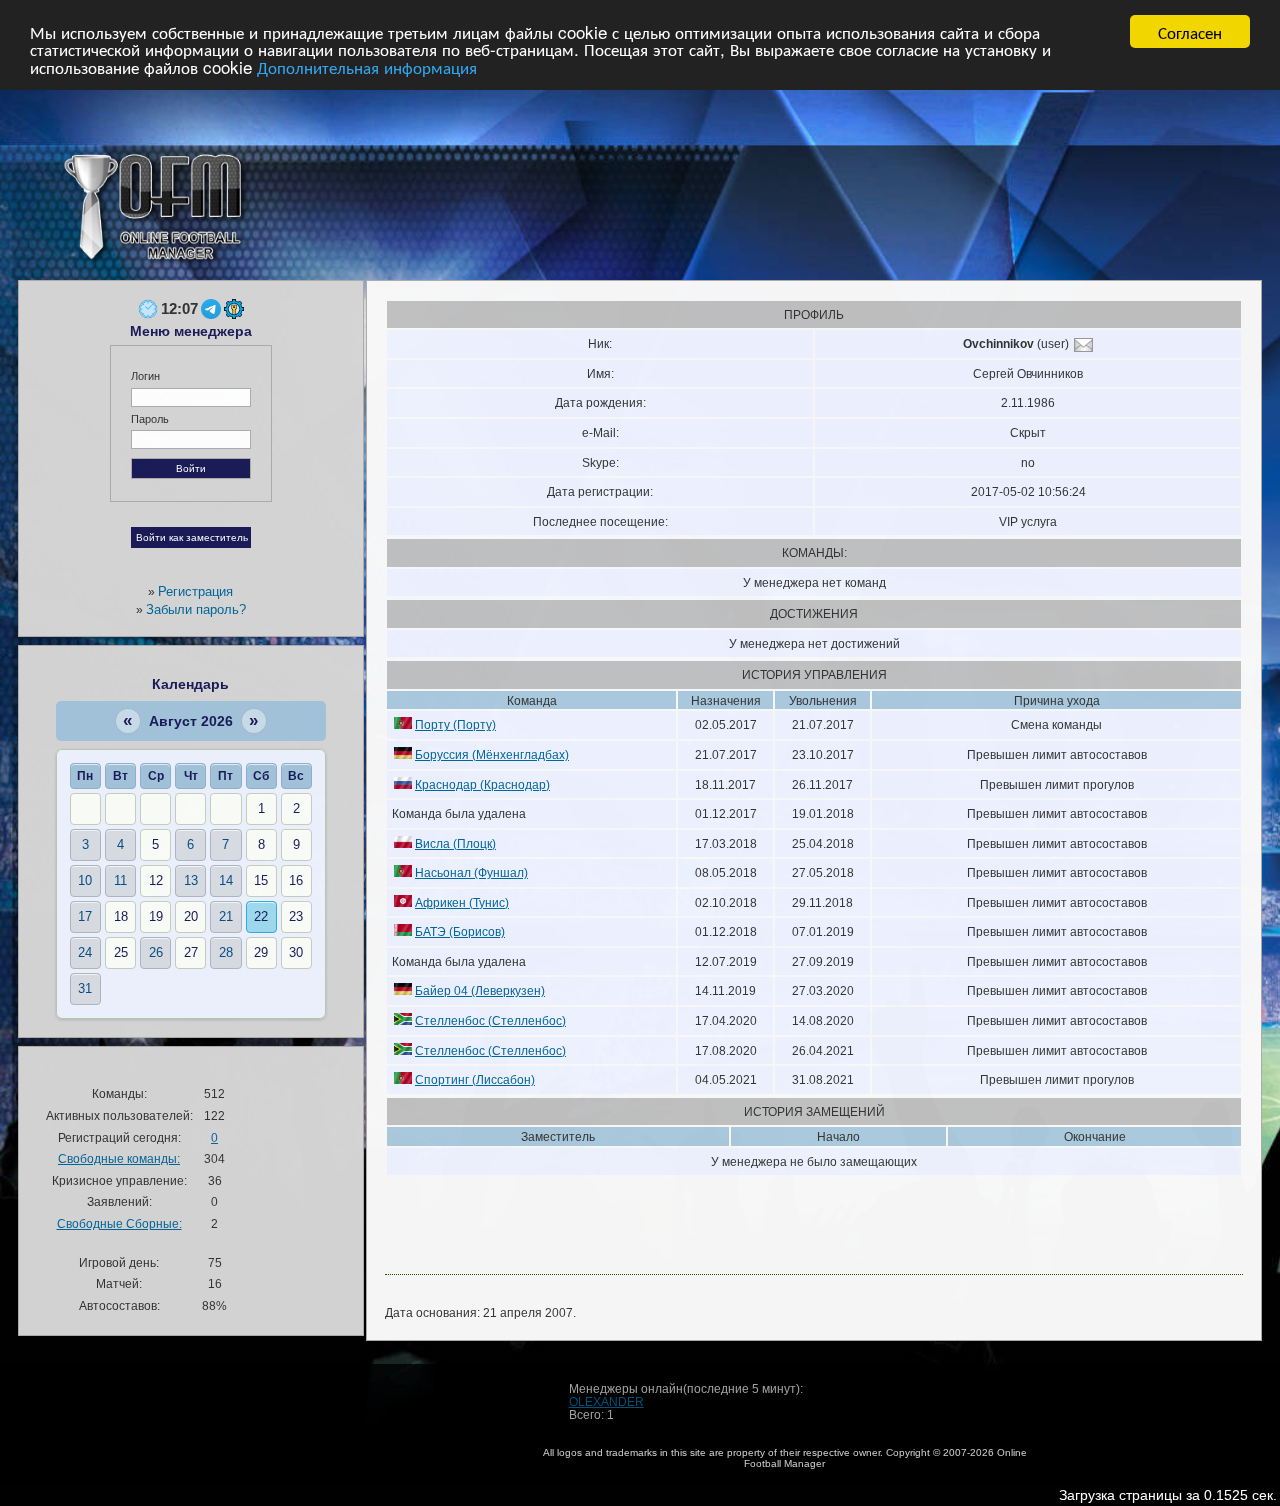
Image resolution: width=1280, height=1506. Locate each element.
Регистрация (195, 591)
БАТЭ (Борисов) (460, 931)
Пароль (150, 419)
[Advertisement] (826, 190)
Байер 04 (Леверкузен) (480, 990)
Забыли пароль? (196, 609)
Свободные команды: (119, 1158)
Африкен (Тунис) (462, 902)
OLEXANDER (606, 1401)
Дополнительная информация (367, 66)
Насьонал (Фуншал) (471, 872)
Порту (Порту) (455, 724)
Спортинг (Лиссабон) (475, 1079)
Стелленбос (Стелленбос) (490, 1020)
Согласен (1190, 31)
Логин (145, 376)
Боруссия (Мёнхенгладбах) (492, 754)
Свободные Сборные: (119, 1223)
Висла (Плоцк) (455, 843)
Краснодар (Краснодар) (482, 784)
